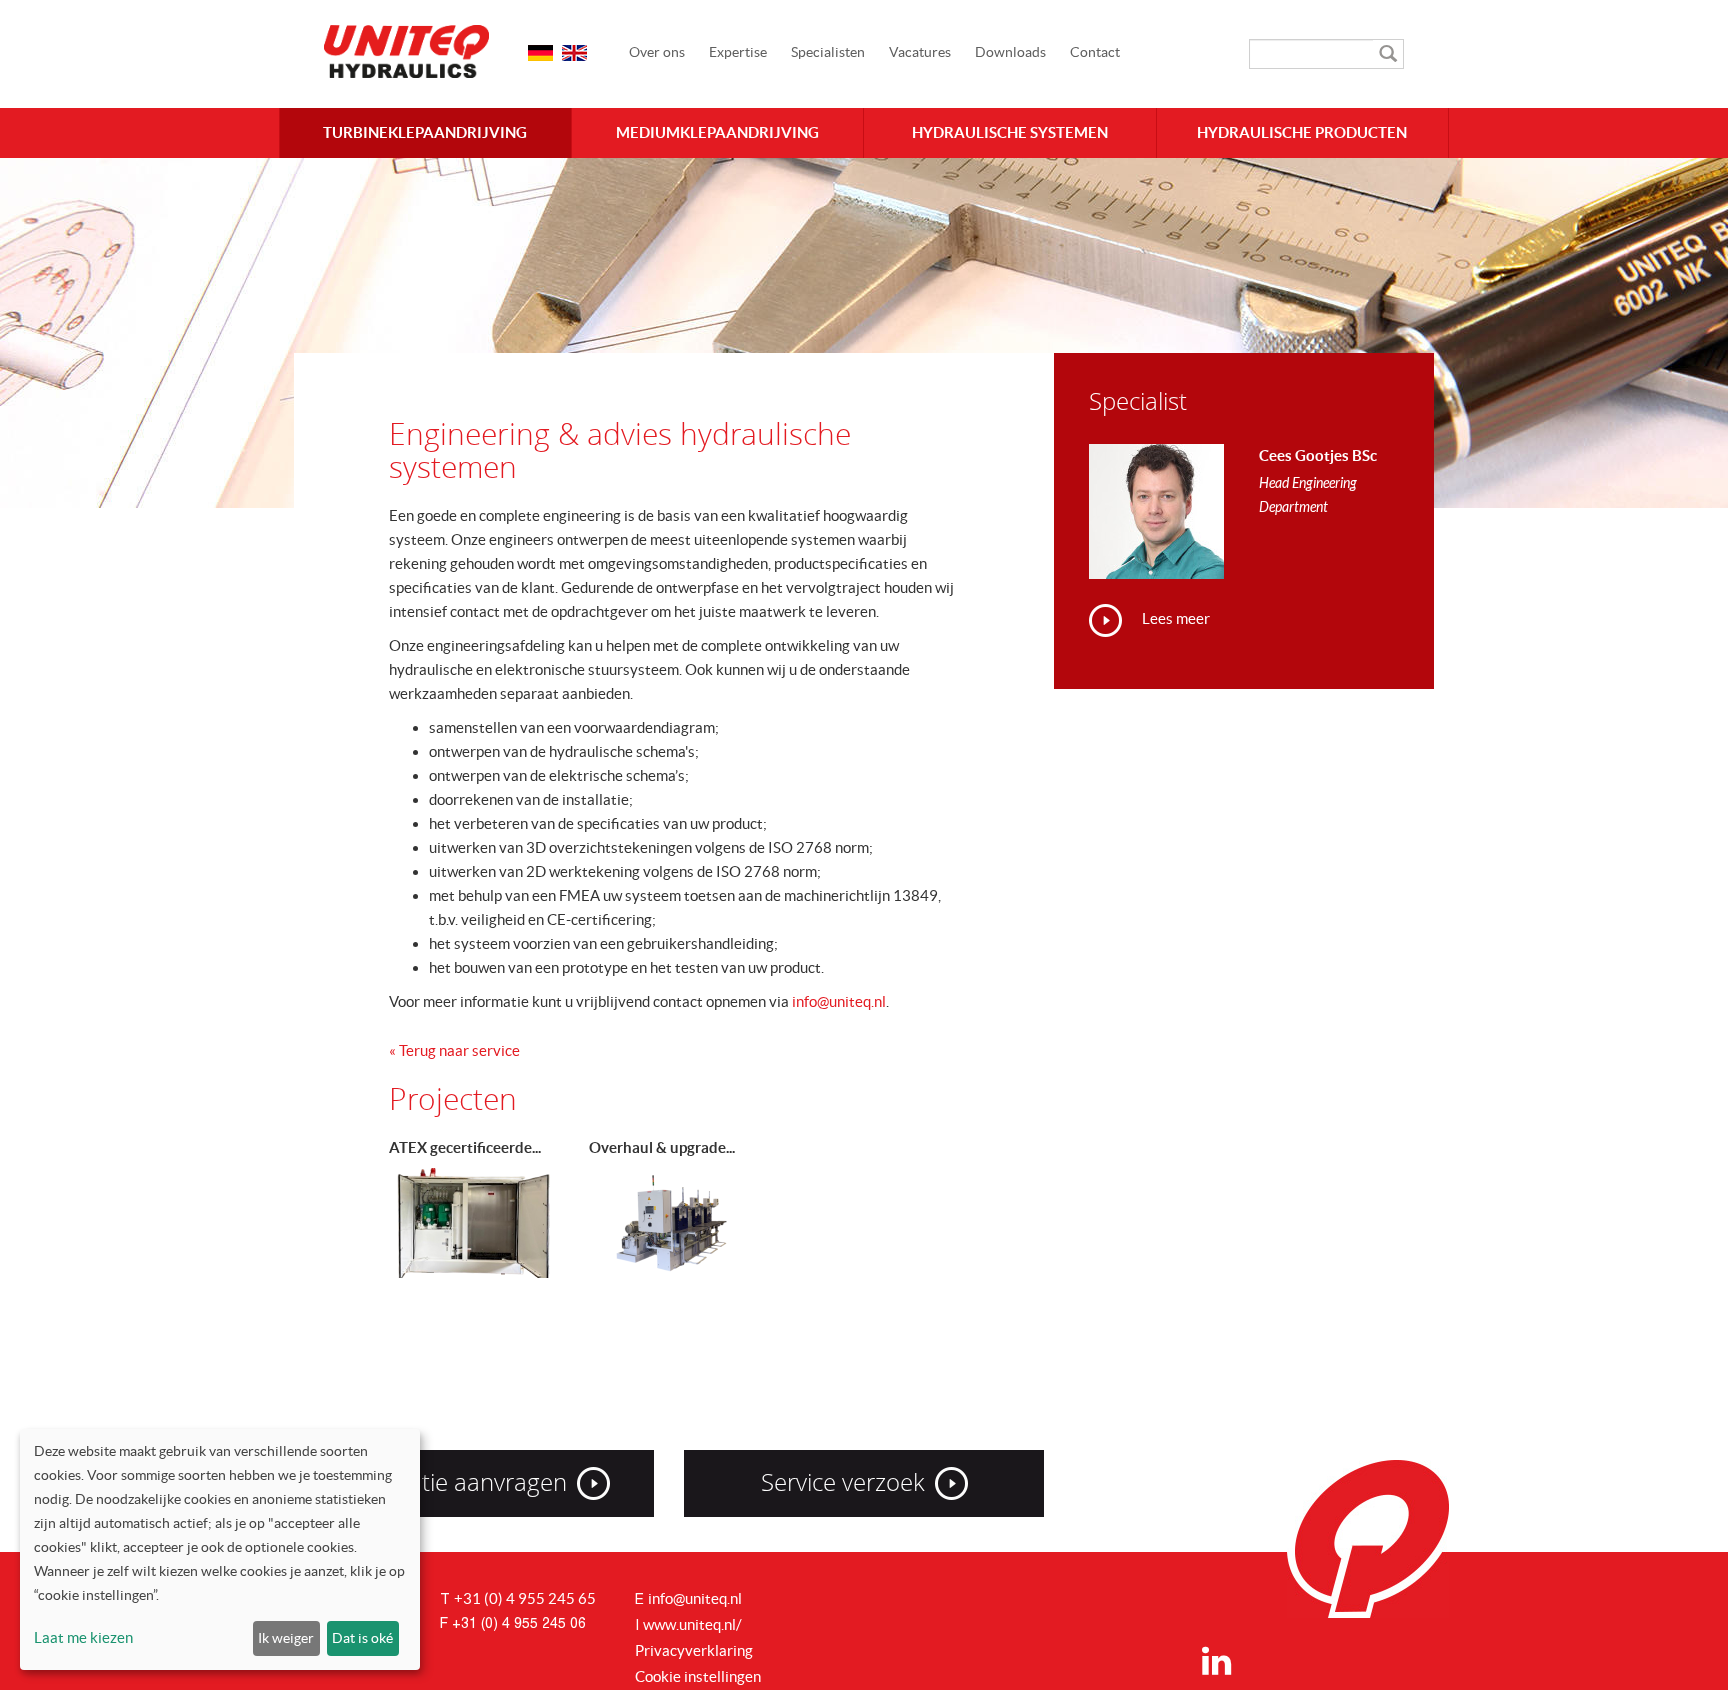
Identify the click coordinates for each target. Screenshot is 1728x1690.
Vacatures (920, 52)
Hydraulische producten (1302, 132)
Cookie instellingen (698, 1676)
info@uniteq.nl (839, 1001)
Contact (1095, 52)
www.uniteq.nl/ (692, 1624)
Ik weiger (286, 1638)
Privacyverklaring (694, 1650)
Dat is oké (362, 1638)
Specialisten (828, 52)
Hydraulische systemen (1010, 132)
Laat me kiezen (83, 1637)
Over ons (657, 52)
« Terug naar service (454, 1050)
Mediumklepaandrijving (717, 132)
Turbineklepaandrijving (425, 132)
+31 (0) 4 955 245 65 (525, 1598)
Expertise (738, 52)
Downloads (1010, 52)
